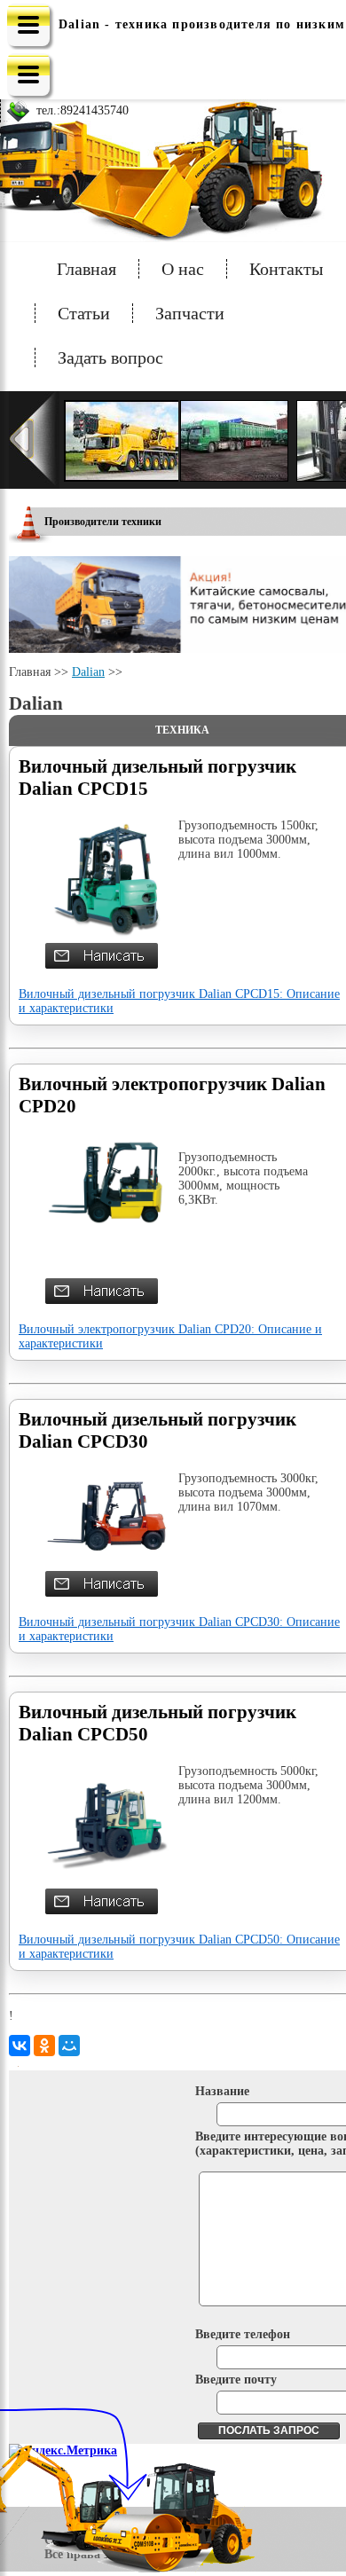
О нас (183, 269)
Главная (86, 269)
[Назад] (34, 440)
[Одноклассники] (44, 2046)
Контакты (286, 269)
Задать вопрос (110, 357)
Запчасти (190, 313)
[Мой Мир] (69, 2046)
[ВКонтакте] (20, 2046)
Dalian (88, 672)
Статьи (84, 313)
